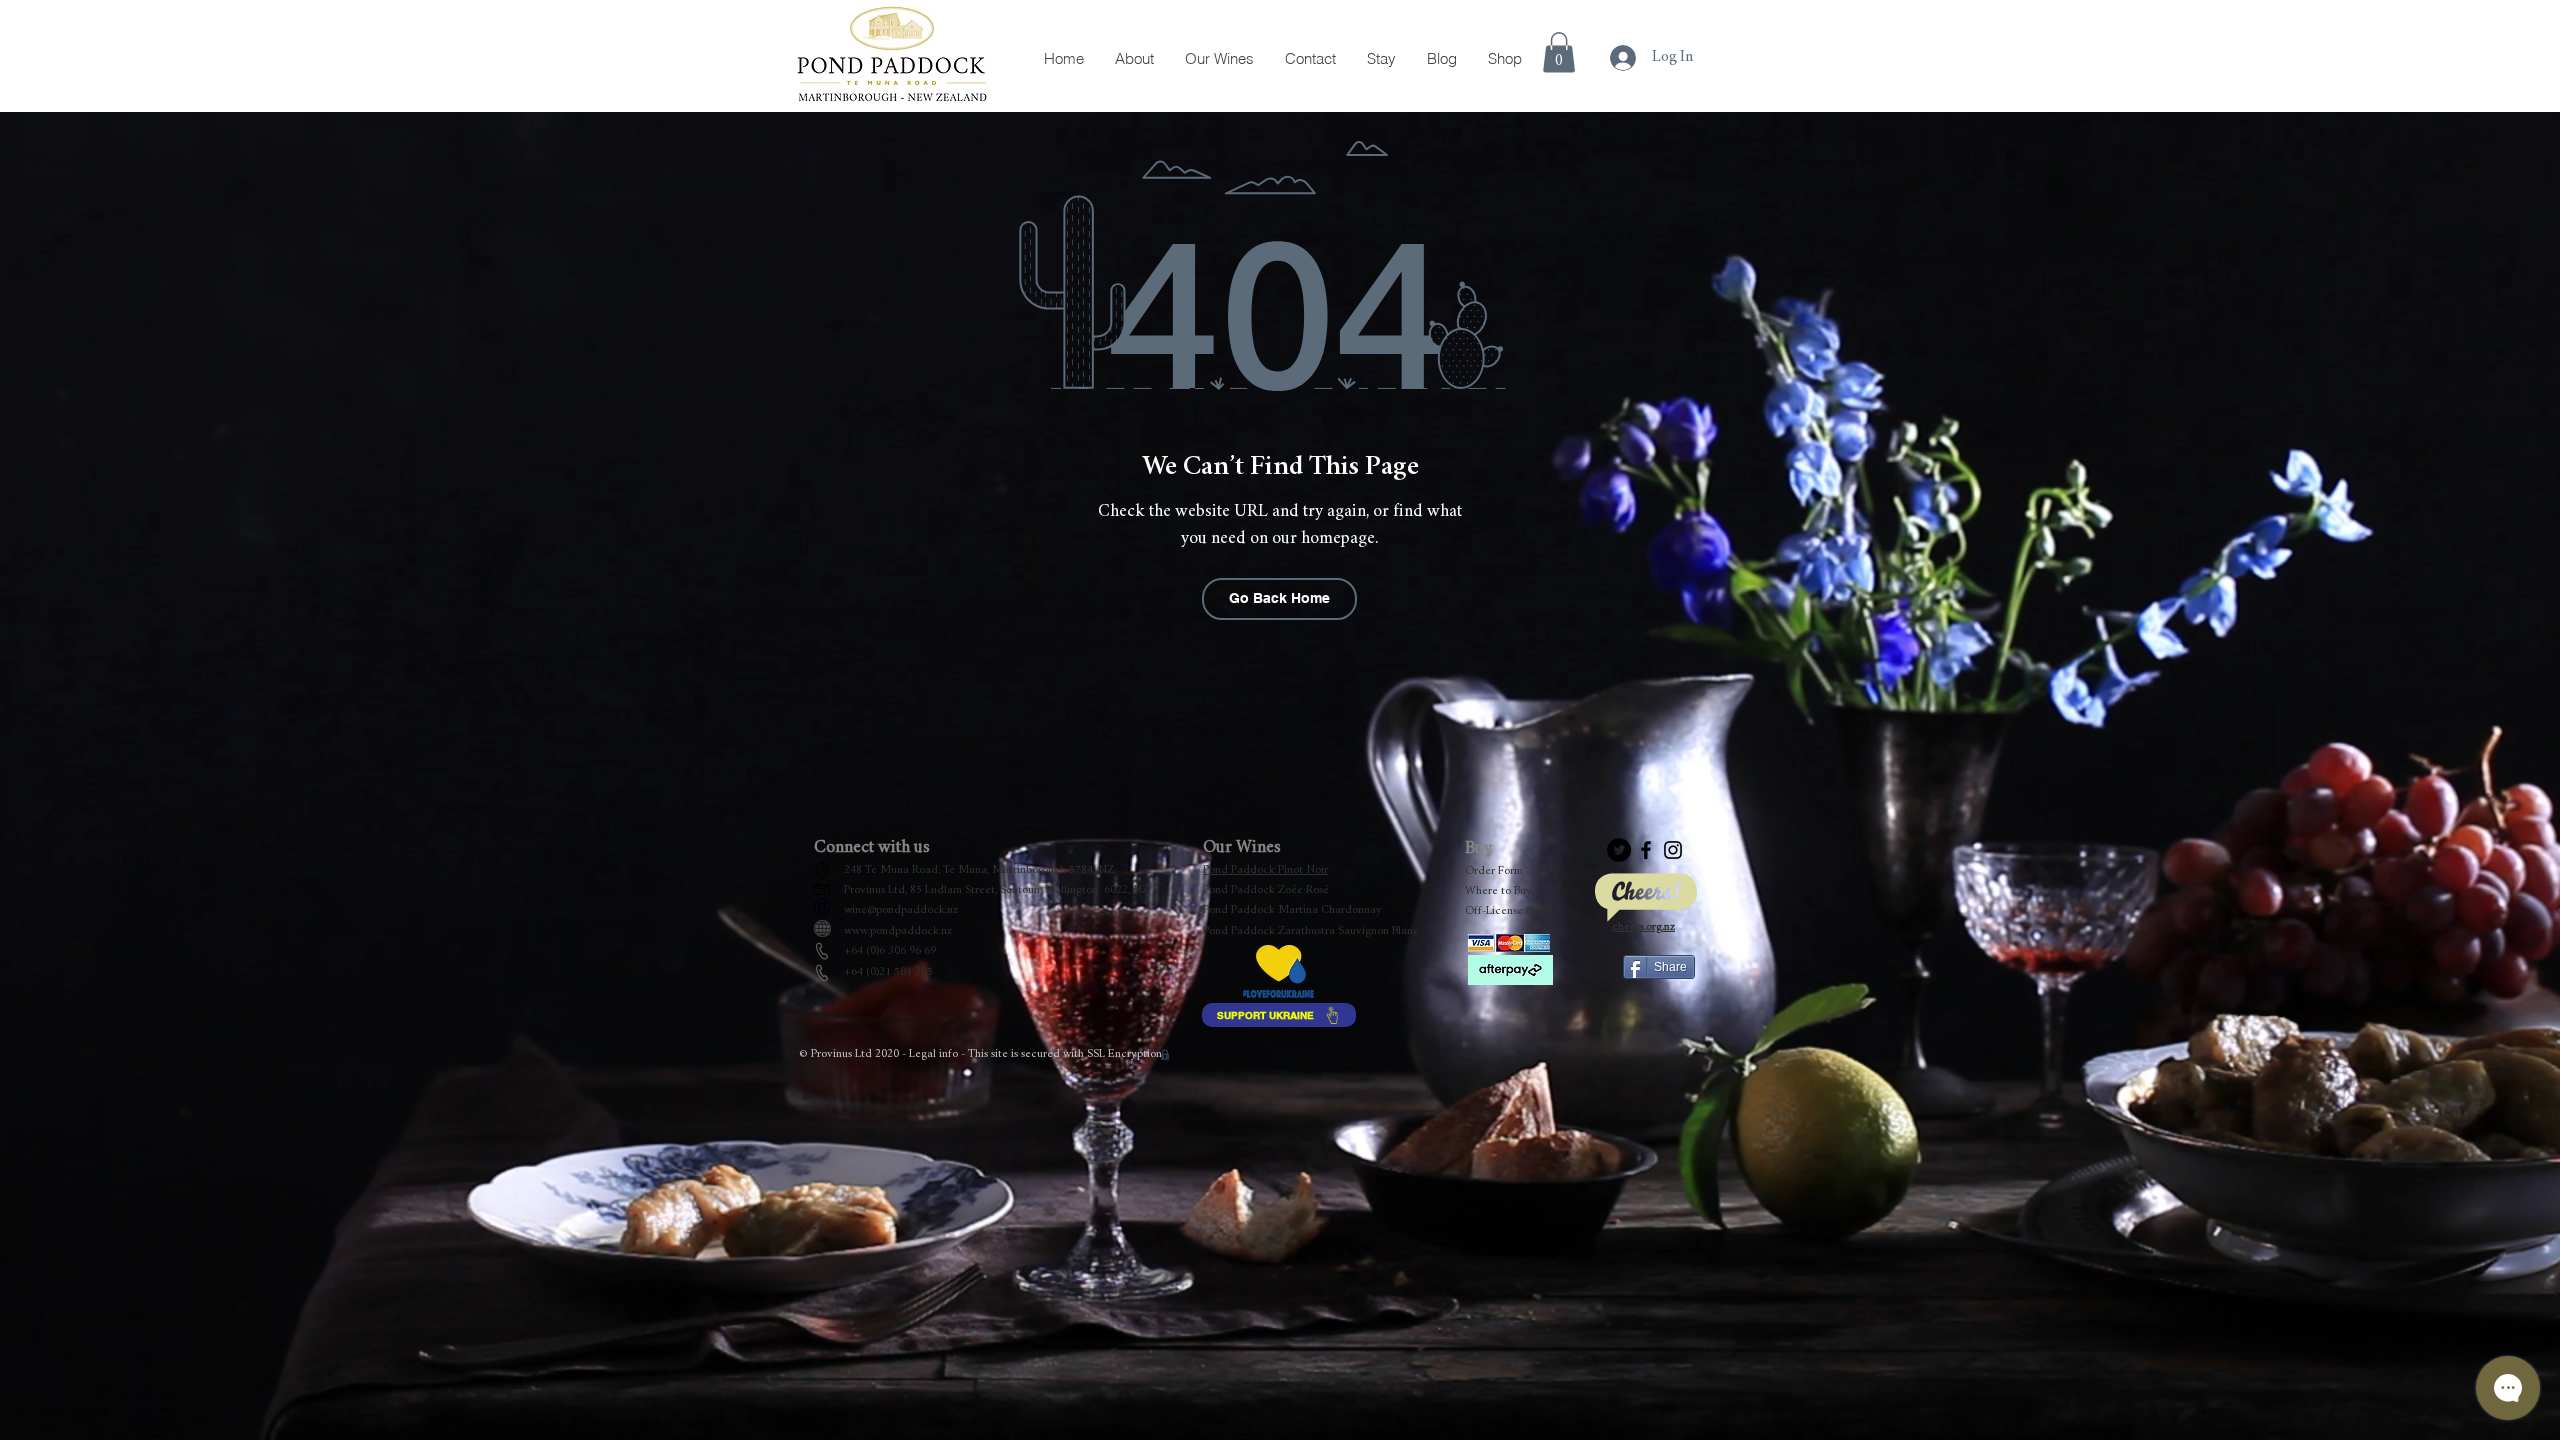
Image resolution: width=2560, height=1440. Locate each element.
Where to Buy (1498, 891)
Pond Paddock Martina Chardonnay (1292, 910)
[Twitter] (1619, 850)
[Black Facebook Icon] (1646, 850)
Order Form (1494, 871)
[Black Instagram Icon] (1673, 850)
